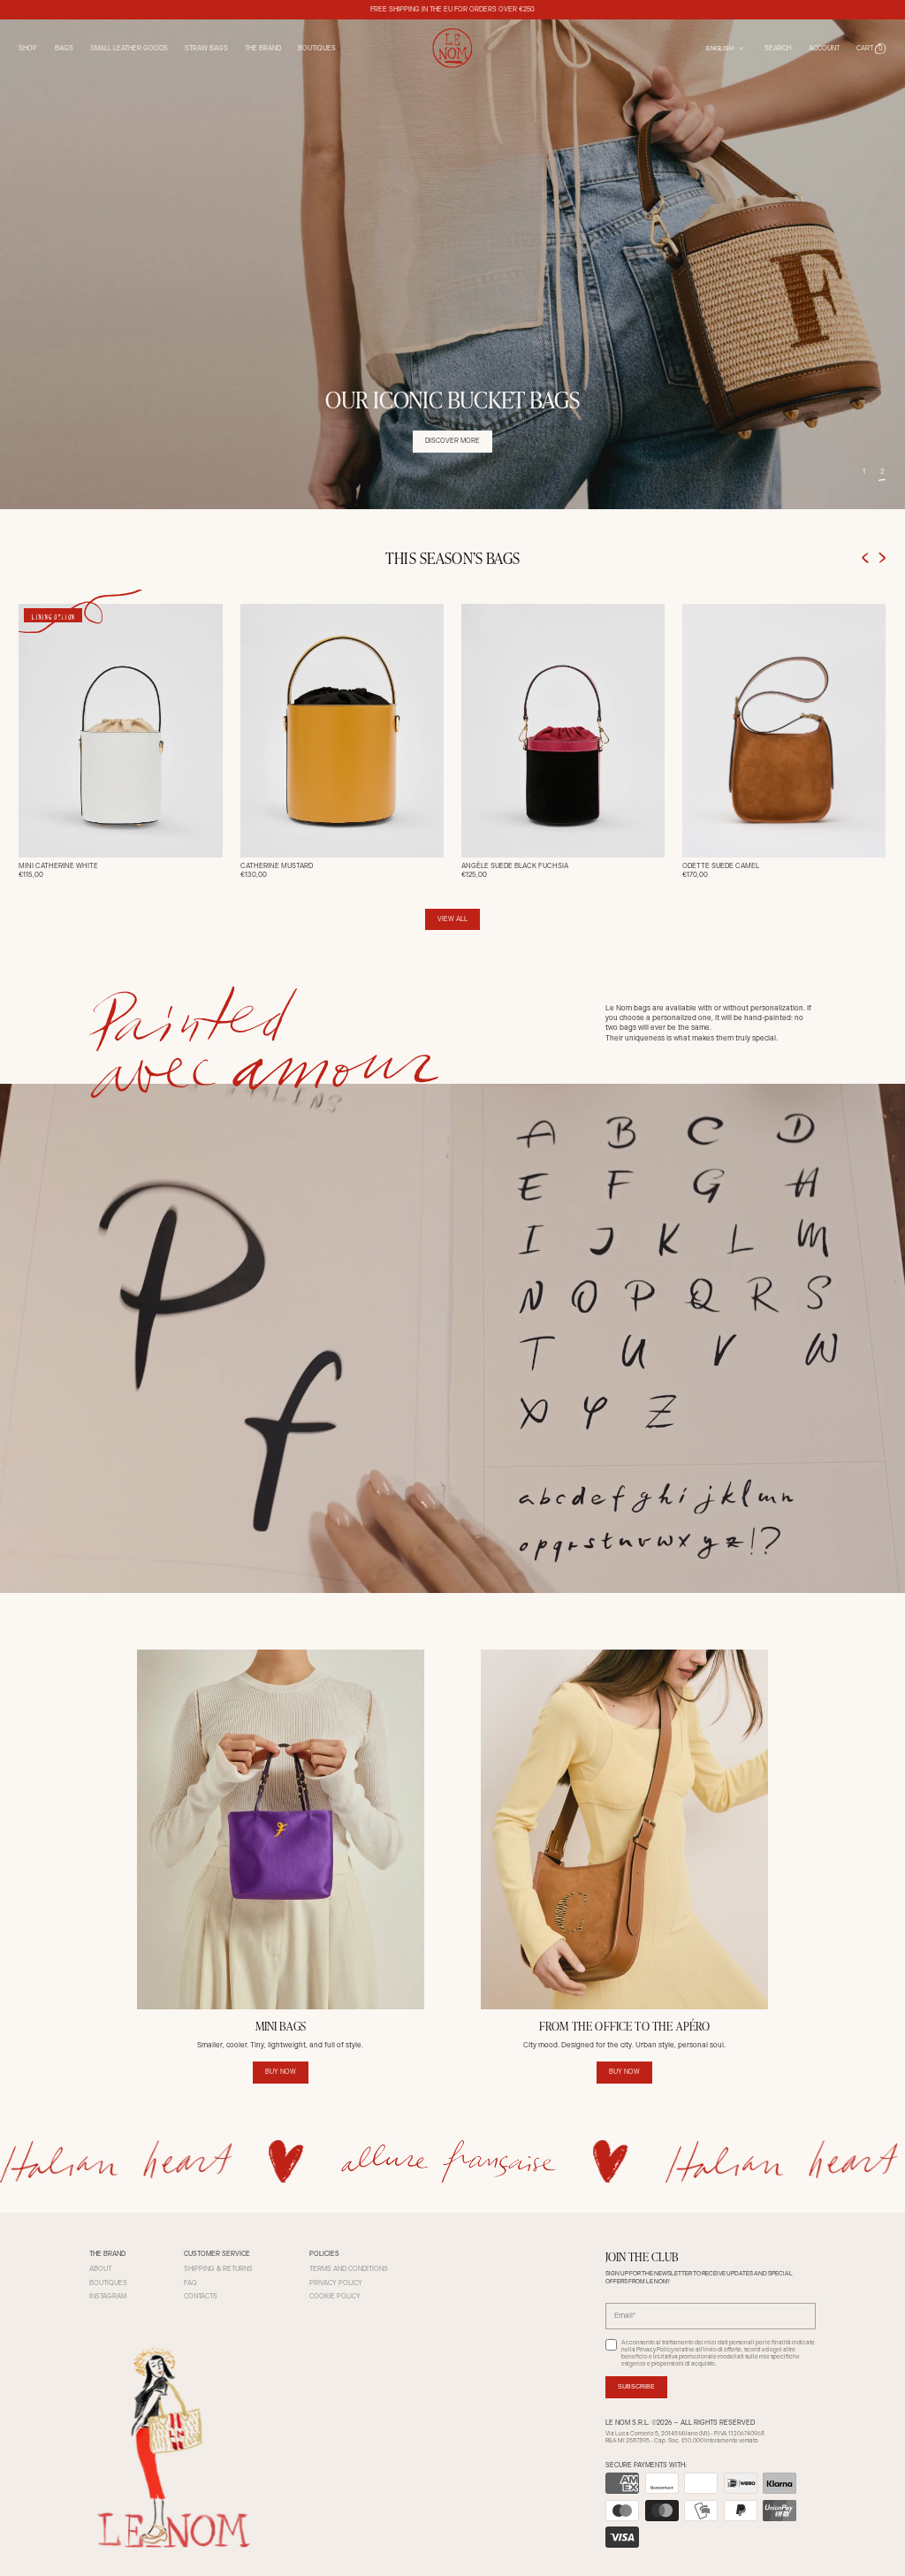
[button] (871, 48)
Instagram (108, 2296)
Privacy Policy (336, 2283)
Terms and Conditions (349, 2269)
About (100, 2269)
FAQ (190, 2283)
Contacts (201, 2296)
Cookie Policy (335, 2296)
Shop (28, 48)
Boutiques (317, 48)
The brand (263, 48)
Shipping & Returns (218, 2269)
